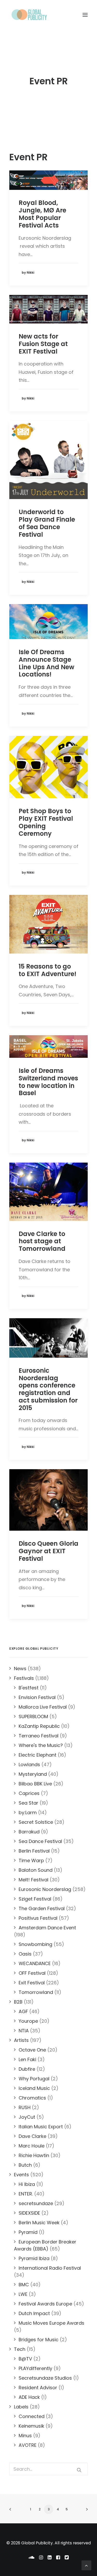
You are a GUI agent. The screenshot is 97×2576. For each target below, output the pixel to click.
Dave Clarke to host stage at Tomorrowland (42, 1241)
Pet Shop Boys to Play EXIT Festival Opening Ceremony (46, 822)
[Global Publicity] (29, 15)
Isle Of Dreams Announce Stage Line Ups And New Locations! (46, 663)
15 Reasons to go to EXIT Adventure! (47, 970)
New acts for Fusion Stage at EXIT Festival (43, 344)
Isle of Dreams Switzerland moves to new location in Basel (48, 1082)
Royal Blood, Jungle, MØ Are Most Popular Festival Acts (42, 214)
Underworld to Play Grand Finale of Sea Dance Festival (47, 523)
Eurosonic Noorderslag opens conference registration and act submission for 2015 (48, 1389)
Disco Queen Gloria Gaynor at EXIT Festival (48, 1551)
